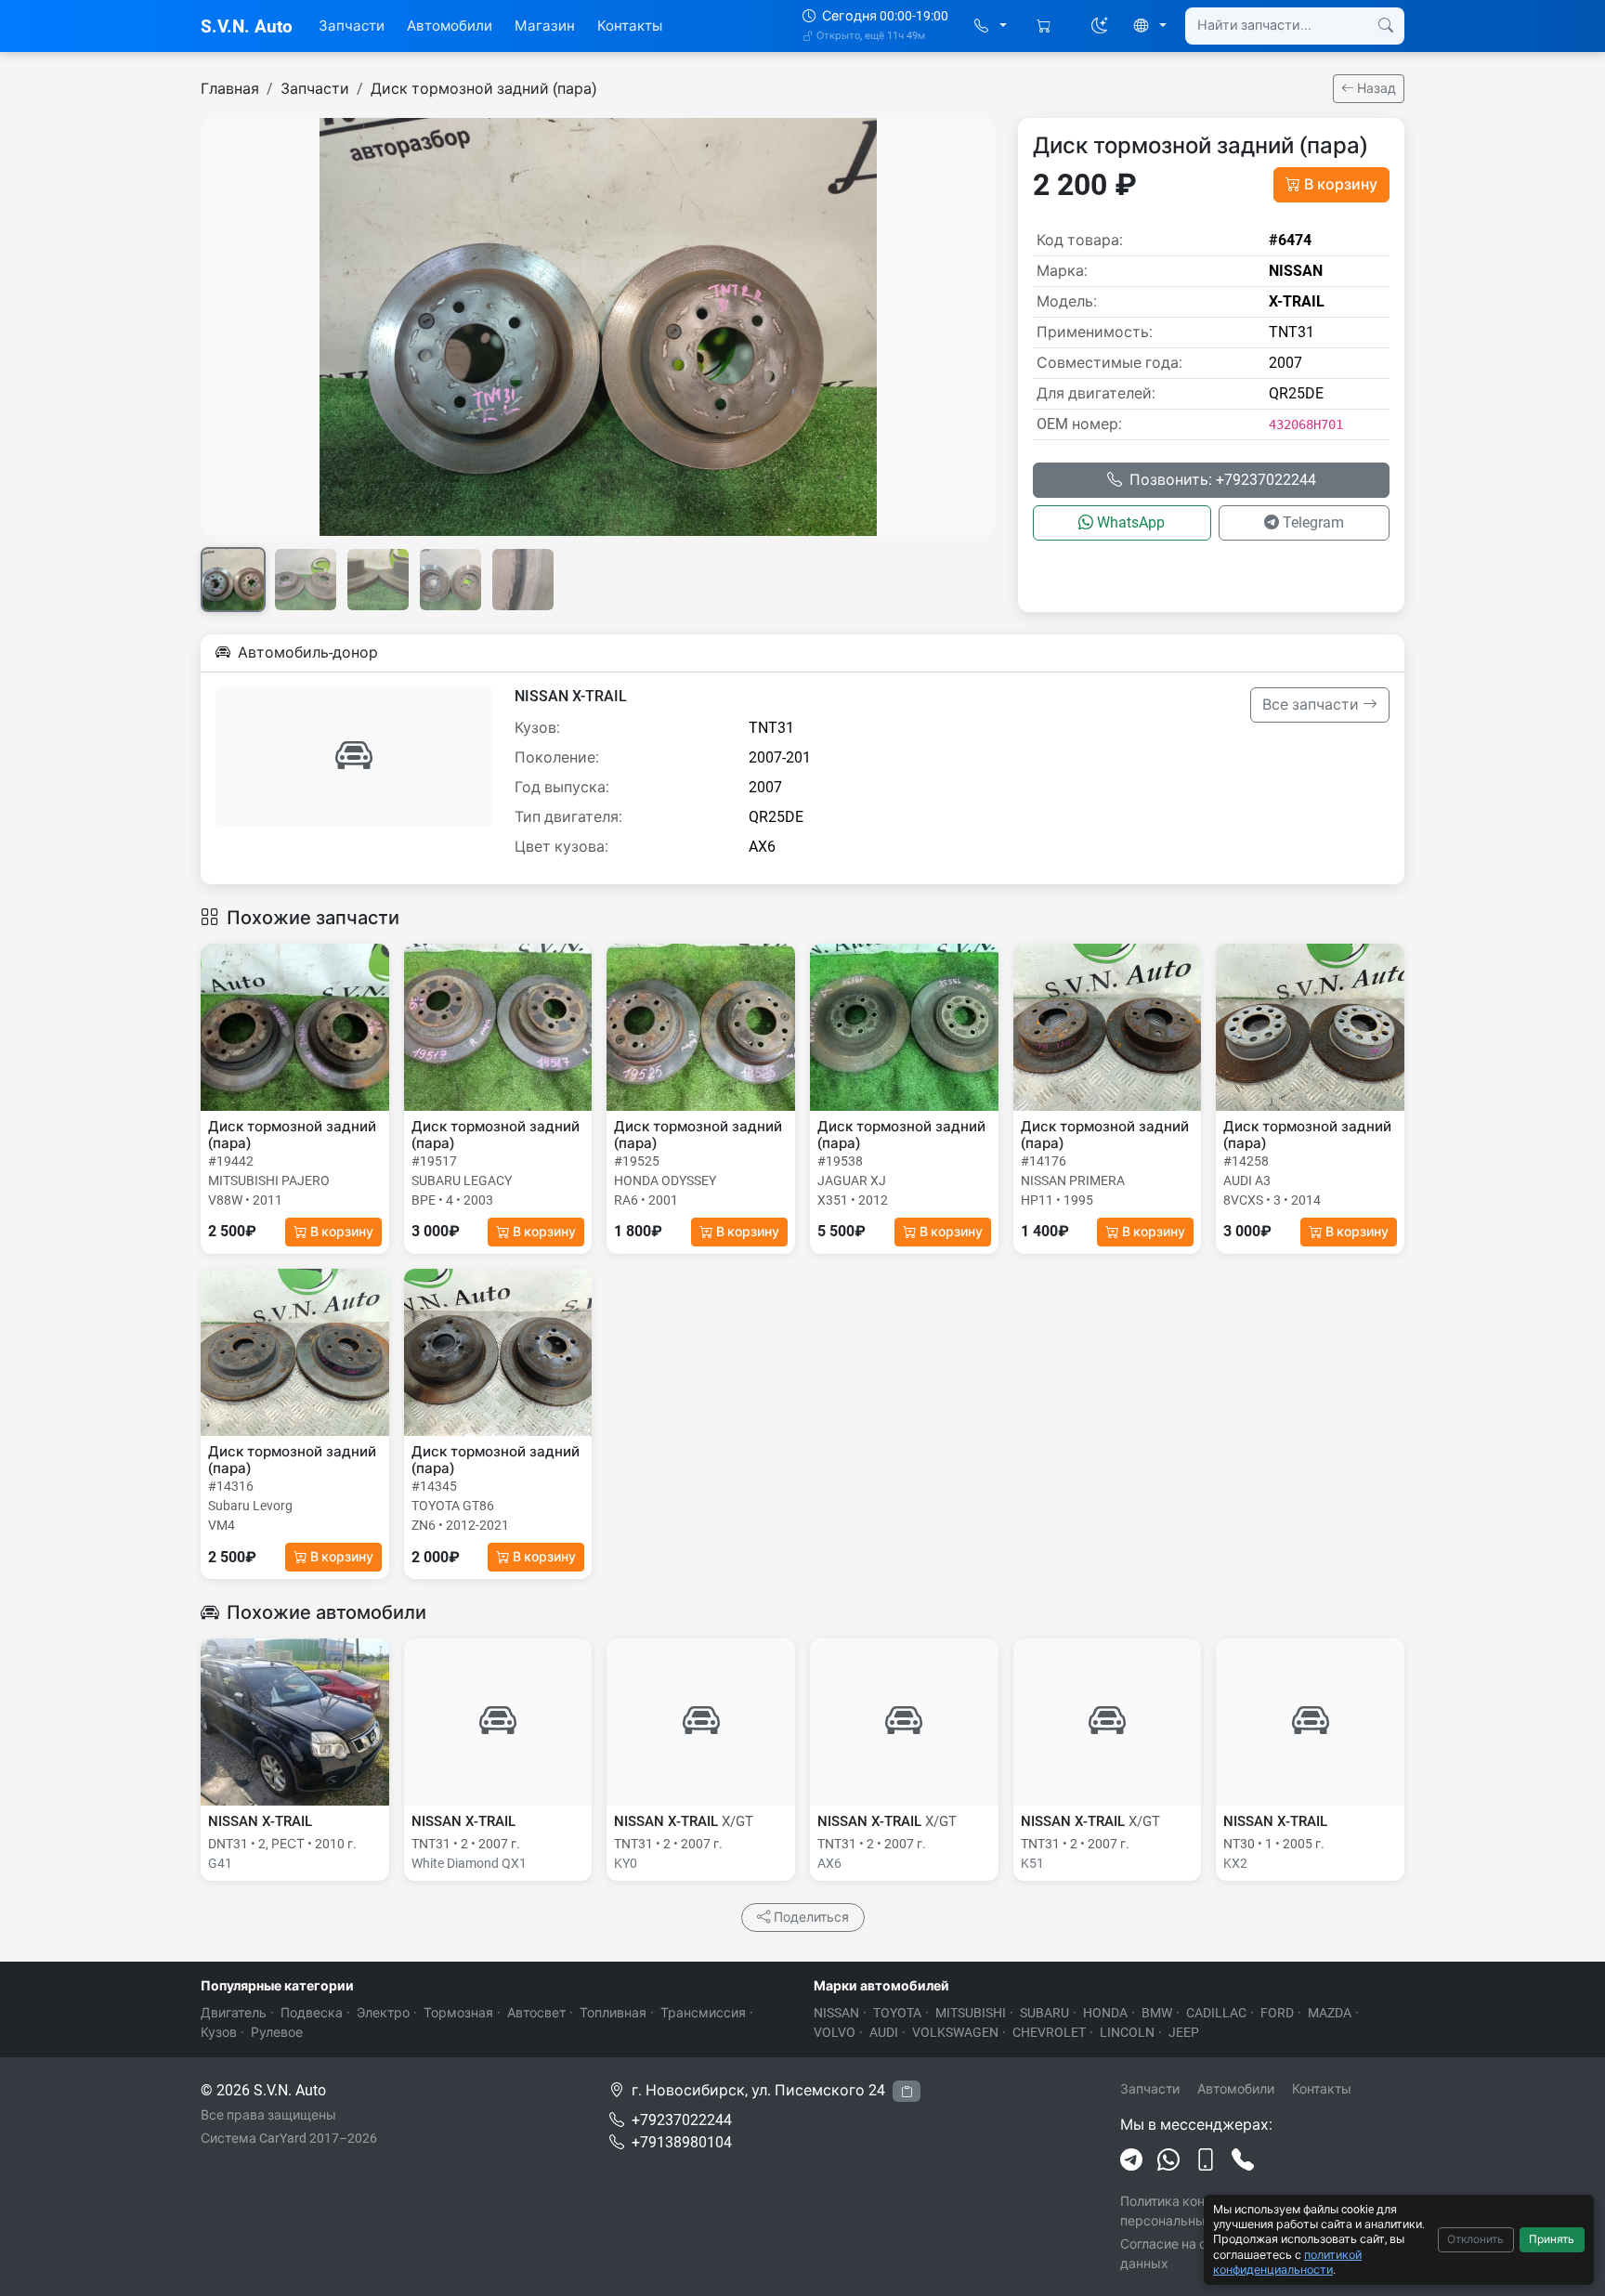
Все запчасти (1312, 704)
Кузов (219, 2032)
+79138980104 (682, 2142)
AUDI (884, 2032)
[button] (991, 26)
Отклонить (1475, 2239)
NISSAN (836, 2013)
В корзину (1341, 184)
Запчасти (352, 26)
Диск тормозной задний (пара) (484, 89)
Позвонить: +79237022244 (1223, 480)
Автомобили (450, 26)
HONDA (1105, 2013)
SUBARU (1044, 2013)
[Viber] (1206, 2160)
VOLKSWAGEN (955, 2032)
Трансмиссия (703, 2013)
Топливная (613, 2013)
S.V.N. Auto (247, 26)
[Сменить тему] (1100, 26)
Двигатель (234, 2013)
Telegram (1313, 522)
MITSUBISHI (971, 2013)
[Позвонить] (1243, 2160)
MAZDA (1330, 2013)
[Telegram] (1131, 2160)
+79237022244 (682, 2120)
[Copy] (907, 2091)
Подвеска (312, 2013)
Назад (1375, 88)
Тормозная (458, 2013)
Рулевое (277, 2032)
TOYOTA (897, 2013)
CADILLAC (1216, 2013)
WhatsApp (1131, 522)
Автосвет (536, 2013)
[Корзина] (1045, 26)
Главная (230, 89)
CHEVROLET (1049, 2032)
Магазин (545, 26)
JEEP (1184, 2032)
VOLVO (835, 2032)
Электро (383, 2013)
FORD (1277, 2013)
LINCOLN (1127, 2032)
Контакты (630, 26)
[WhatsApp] (1168, 2160)
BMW (1157, 2013)
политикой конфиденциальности (1287, 2262)
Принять (1552, 2239)
